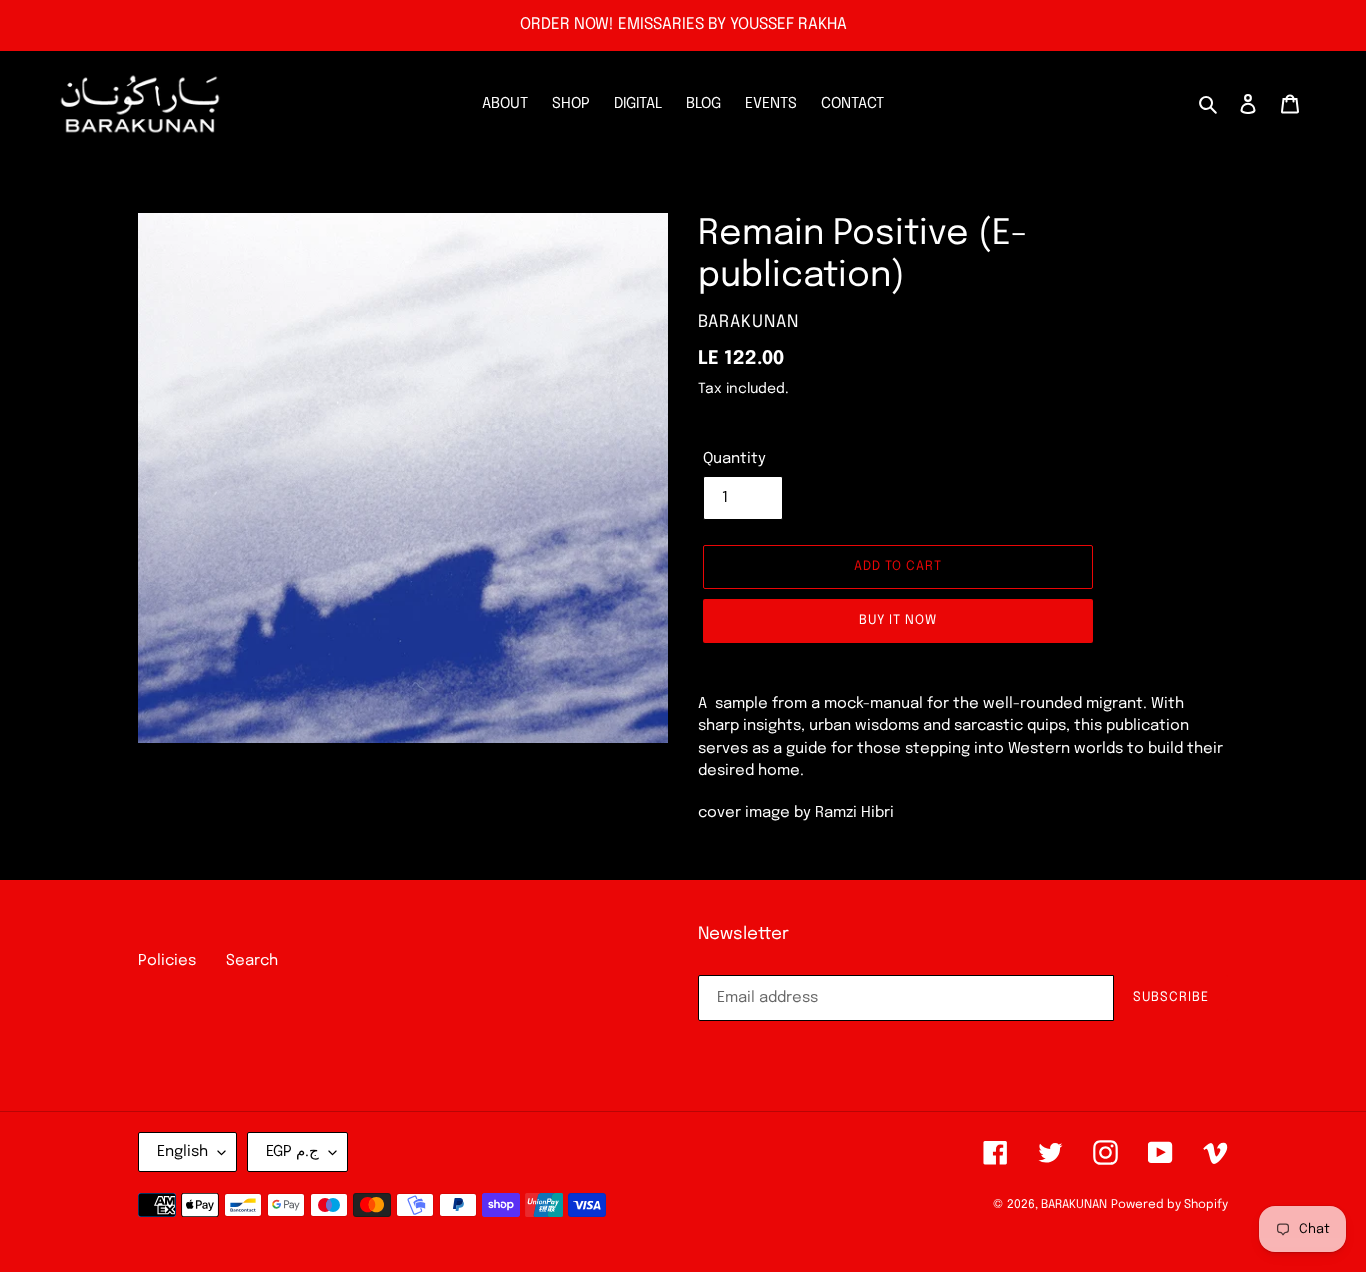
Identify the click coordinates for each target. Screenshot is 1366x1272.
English (182, 1152)
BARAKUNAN (1074, 1205)
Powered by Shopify (1169, 1205)
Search (252, 961)
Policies (167, 961)
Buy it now (898, 620)
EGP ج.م (292, 1152)
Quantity (734, 459)
